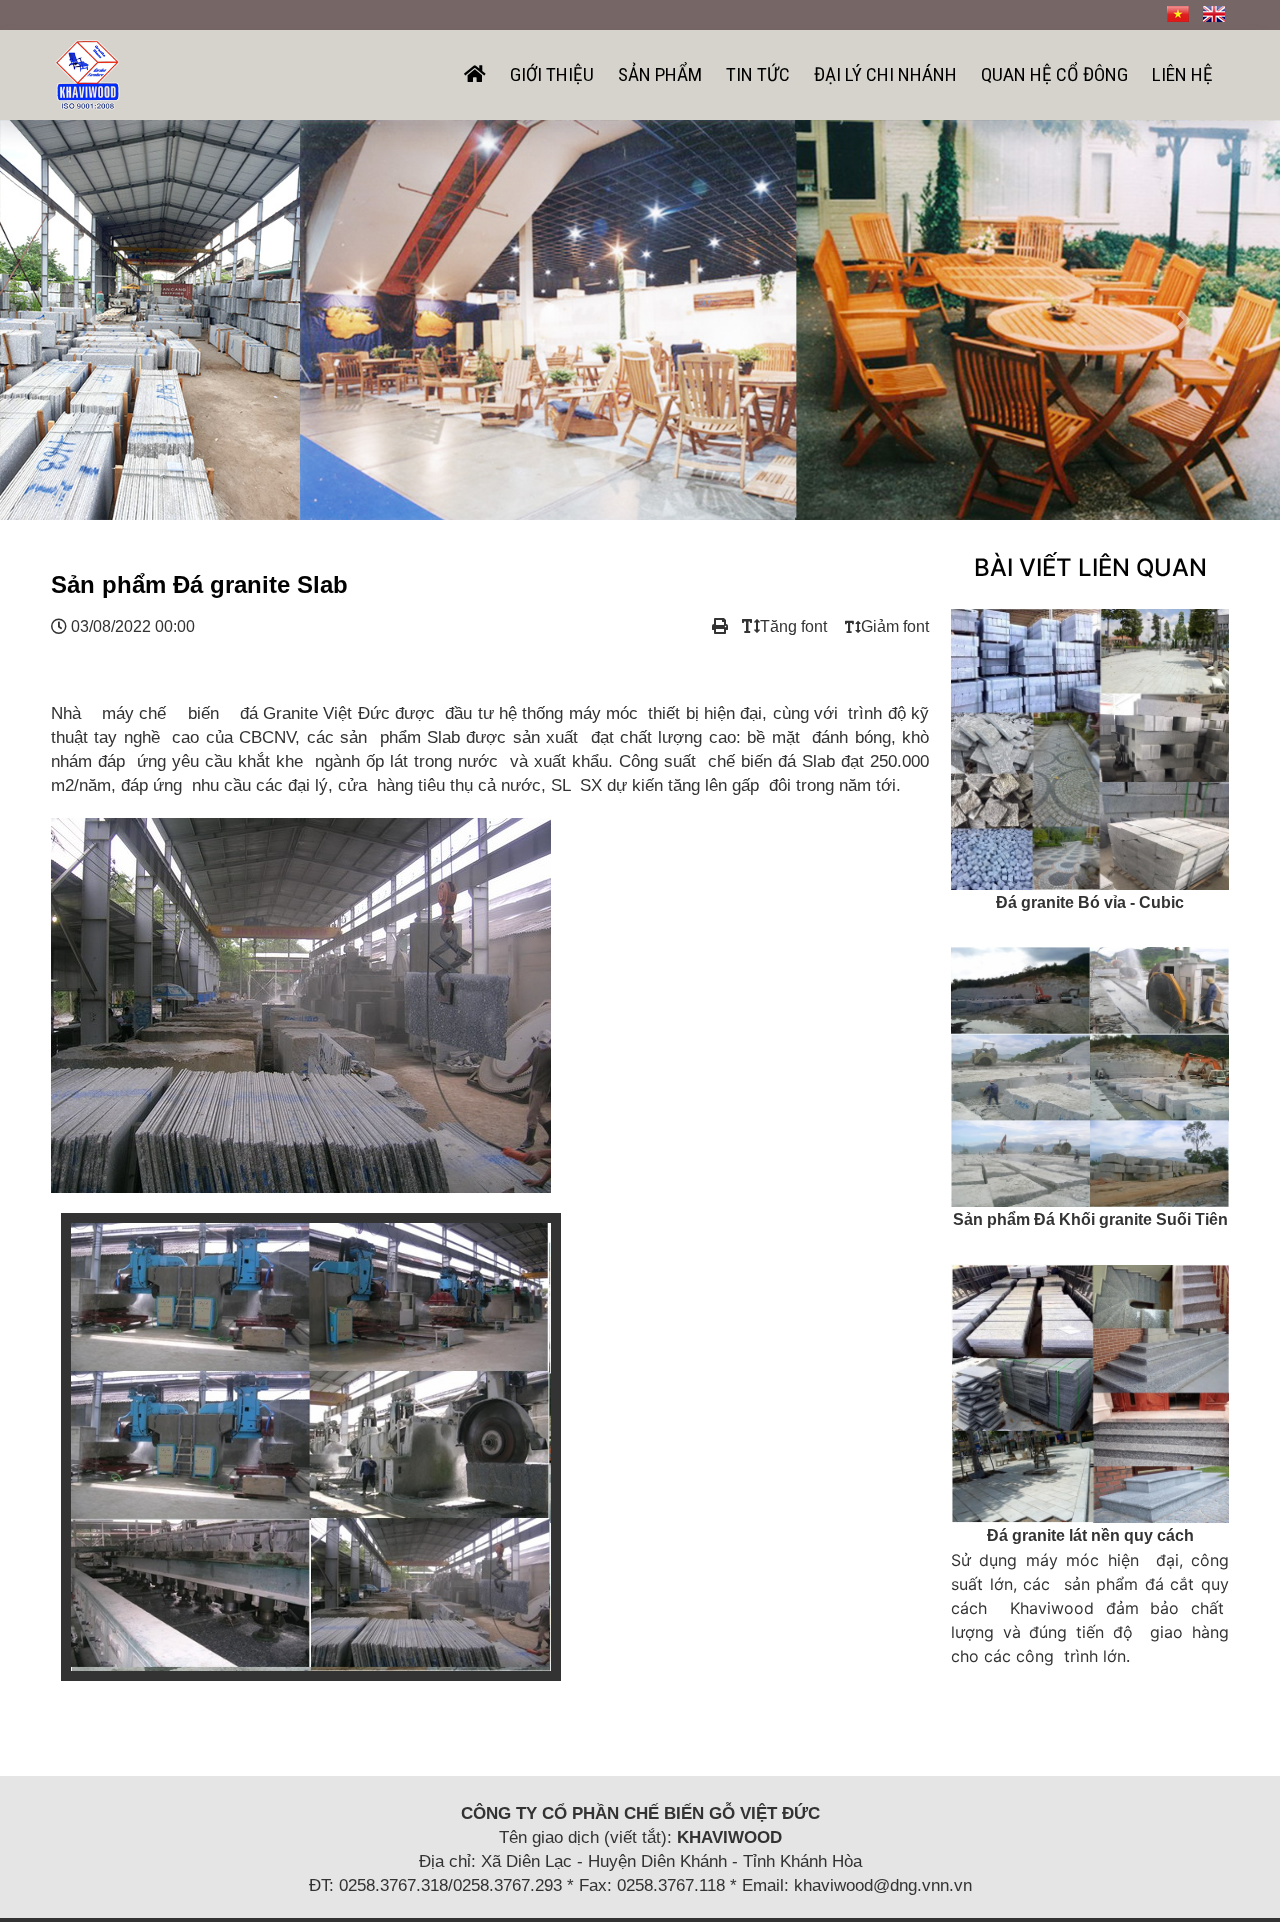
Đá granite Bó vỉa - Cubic (1090, 902)
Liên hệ (1182, 74)
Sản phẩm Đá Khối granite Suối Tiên (1090, 1219)
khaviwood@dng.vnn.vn (883, 1885)
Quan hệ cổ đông (1054, 74)
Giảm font (895, 626)
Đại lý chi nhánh (885, 74)
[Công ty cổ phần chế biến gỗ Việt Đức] (87, 73)
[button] (96, 320)
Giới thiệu (552, 74)
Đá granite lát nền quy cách (1090, 1535)
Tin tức (758, 74)
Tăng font (793, 626)
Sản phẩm (660, 74)
